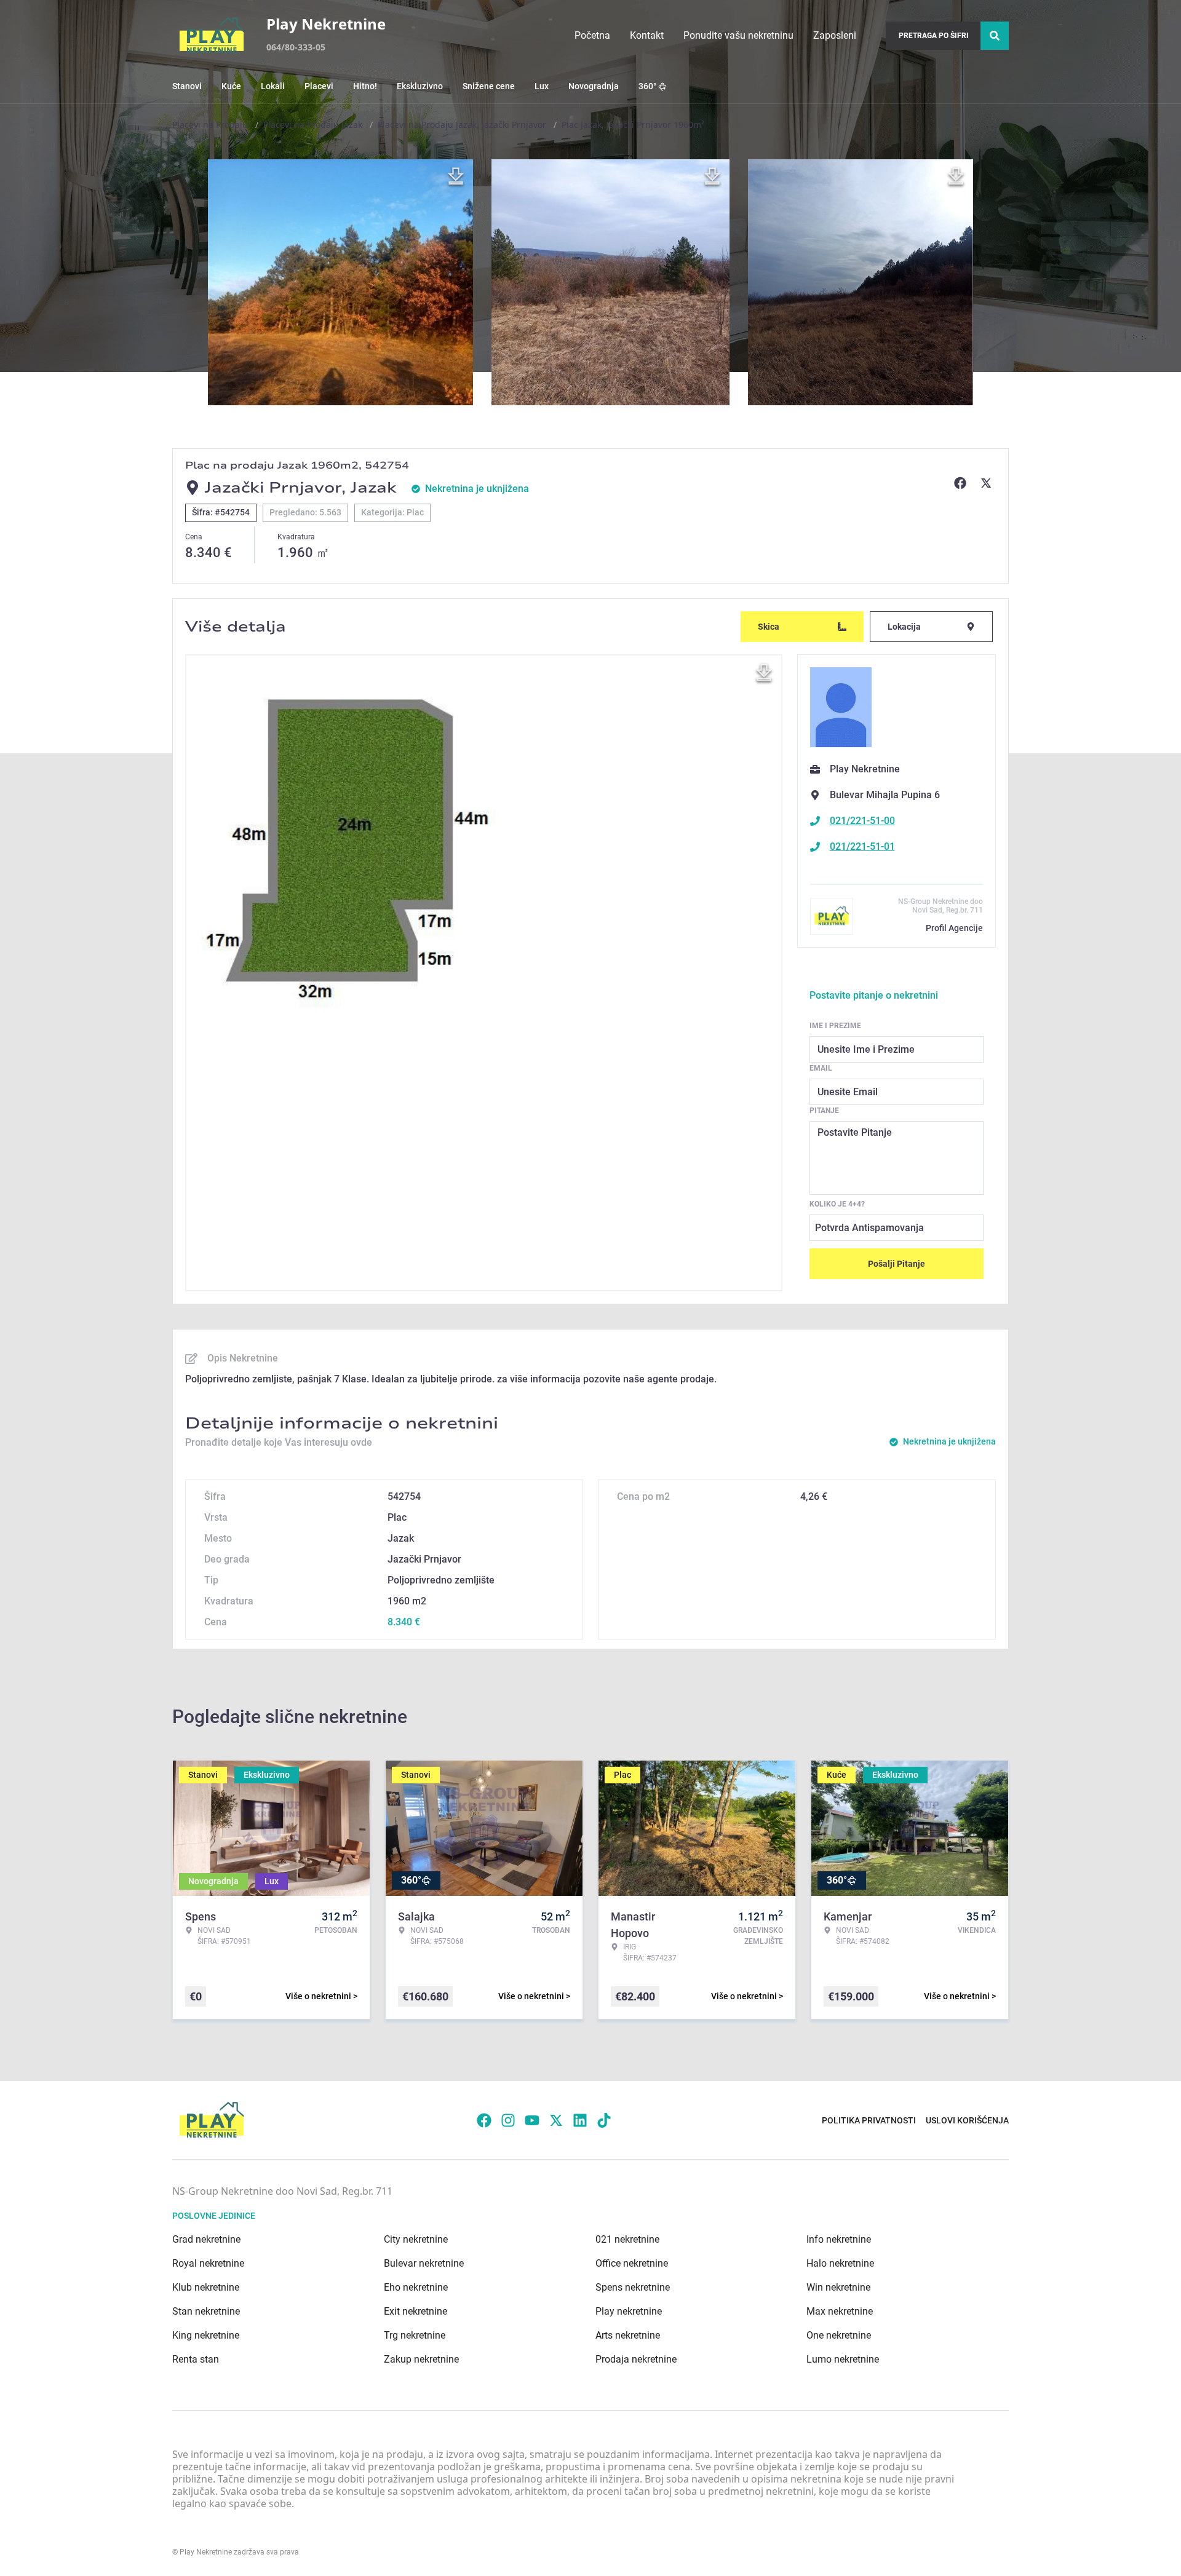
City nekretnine (416, 2239)
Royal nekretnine (208, 2263)
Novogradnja (594, 86)
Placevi (319, 86)
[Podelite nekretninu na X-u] (988, 483)
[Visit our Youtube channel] (532, 2120)
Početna (592, 35)
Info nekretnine (839, 2239)
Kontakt (647, 35)
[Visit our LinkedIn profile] (580, 2120)
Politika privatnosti (869, 2120)
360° (647, 86)
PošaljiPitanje (897, 1264)
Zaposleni (835, 35)
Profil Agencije (954, 928)
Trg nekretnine (415, 2335)
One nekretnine (839, 2335)
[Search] (995, 36)
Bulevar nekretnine (424, 2263)
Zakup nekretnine (421, 2359)
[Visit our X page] (556, 2120)
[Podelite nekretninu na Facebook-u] (962, 483)
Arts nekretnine (628, 2335)
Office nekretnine (632, 2263)
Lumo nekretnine (843, 2359)
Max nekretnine (840, 2311)
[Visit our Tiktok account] (604, 2120)
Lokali (273, 86)
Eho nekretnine (416, 2287)
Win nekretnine (838, 2287)
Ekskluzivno (420, 86)
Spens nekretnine (633, 2287)
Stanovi (187, 86)
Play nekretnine (629, 2311)
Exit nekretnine (416, 2311)
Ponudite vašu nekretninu (738, 35)
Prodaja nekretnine (636, 2359)
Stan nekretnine (206, 2311)
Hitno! (365, 86)
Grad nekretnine (206, 2239)
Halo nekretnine (840, 2263)
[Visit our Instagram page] (508, 2120)
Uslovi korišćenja (967, 2120)
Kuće (231, 86)
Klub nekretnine (206, 2287)
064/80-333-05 (296, 47)
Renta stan (196, 2359)
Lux (542, 86)
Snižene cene (489, 86)
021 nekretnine (627, 2239)
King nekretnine (206, 2335)
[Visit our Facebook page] (484, 2120)
